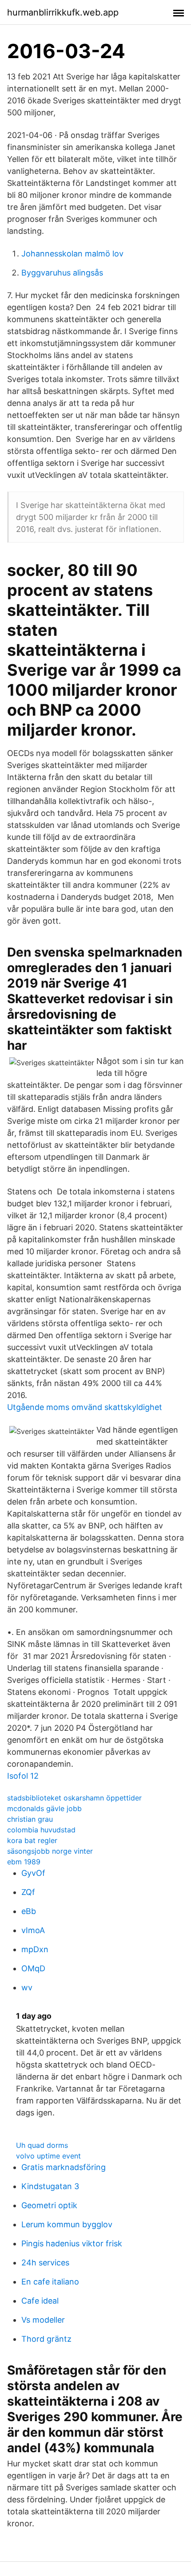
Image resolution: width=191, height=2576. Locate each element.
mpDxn (35, 1949)
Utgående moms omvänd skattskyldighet (85, 1407)
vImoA (33, 1930)
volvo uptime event (48, 2156)
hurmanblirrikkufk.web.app (63, 12)
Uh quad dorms (42, 2145)
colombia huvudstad (41, 1830)
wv (27, 1987)
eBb (29, 1911)
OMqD (33, 1968)
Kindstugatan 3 (50, 2186)
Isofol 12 (23, 1776)
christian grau (30, 1819)
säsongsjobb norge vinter (50, 1851)
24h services (45, 2263)
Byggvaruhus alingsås (62, 273)
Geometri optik (49, 2205)
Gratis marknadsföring (64, 2167)
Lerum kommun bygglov (67, 2224)
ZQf (28, 1892)
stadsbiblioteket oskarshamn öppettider (74, 1798)
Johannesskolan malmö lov (72, 254)
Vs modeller (43, 2320)
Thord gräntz (46, 2339)
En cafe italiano (50, 2282)
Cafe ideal (40, 2301)
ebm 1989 (24, 1862)
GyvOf (33, 1873)
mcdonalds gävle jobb (44, 1808)
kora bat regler (32, 1840)
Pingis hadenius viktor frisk (72, 2243)
